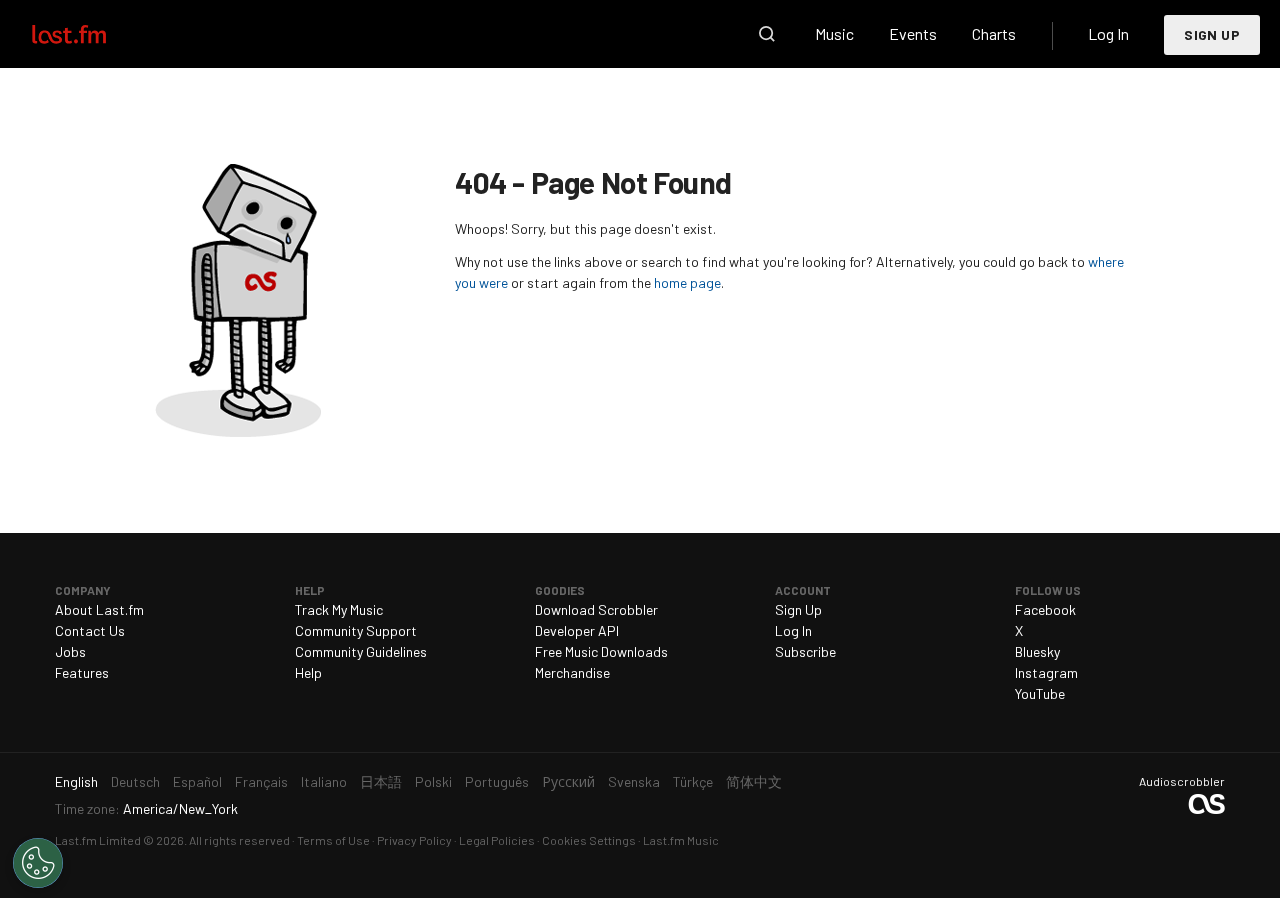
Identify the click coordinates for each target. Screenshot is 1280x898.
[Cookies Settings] (38, 863)
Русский (568, 781)
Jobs (70, 651)
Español (197, 781)
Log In (1108, 33)
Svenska (634, 781)
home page (687, 282)
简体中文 (754, 781)
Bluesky (1037, 651)
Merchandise (572, 672)
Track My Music (339, 609)
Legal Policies (497, 840)
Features (82, 672)
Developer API (577, 630)
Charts (994, 33)
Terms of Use (333, 840)
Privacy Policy (414, 840)
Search (767, 34)
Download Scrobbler (596, 609)
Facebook (1045, 609)
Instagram (1046, 672)
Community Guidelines (361, 651)
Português (497, 781)
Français (261, 781)
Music (834, 33)
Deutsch (135, 781)
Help (308, 672)
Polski (433, 781)
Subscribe (805, 651)
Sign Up (1212, 34)
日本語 (381, 781)
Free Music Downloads (601, 651)
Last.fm (92, 34)
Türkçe (693, 781)
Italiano (324, 781)
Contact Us (90, 630)
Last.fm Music (681, 840)
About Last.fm (99, 609)
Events (913, 33)
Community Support (356, 630)
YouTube (1040, 693)
